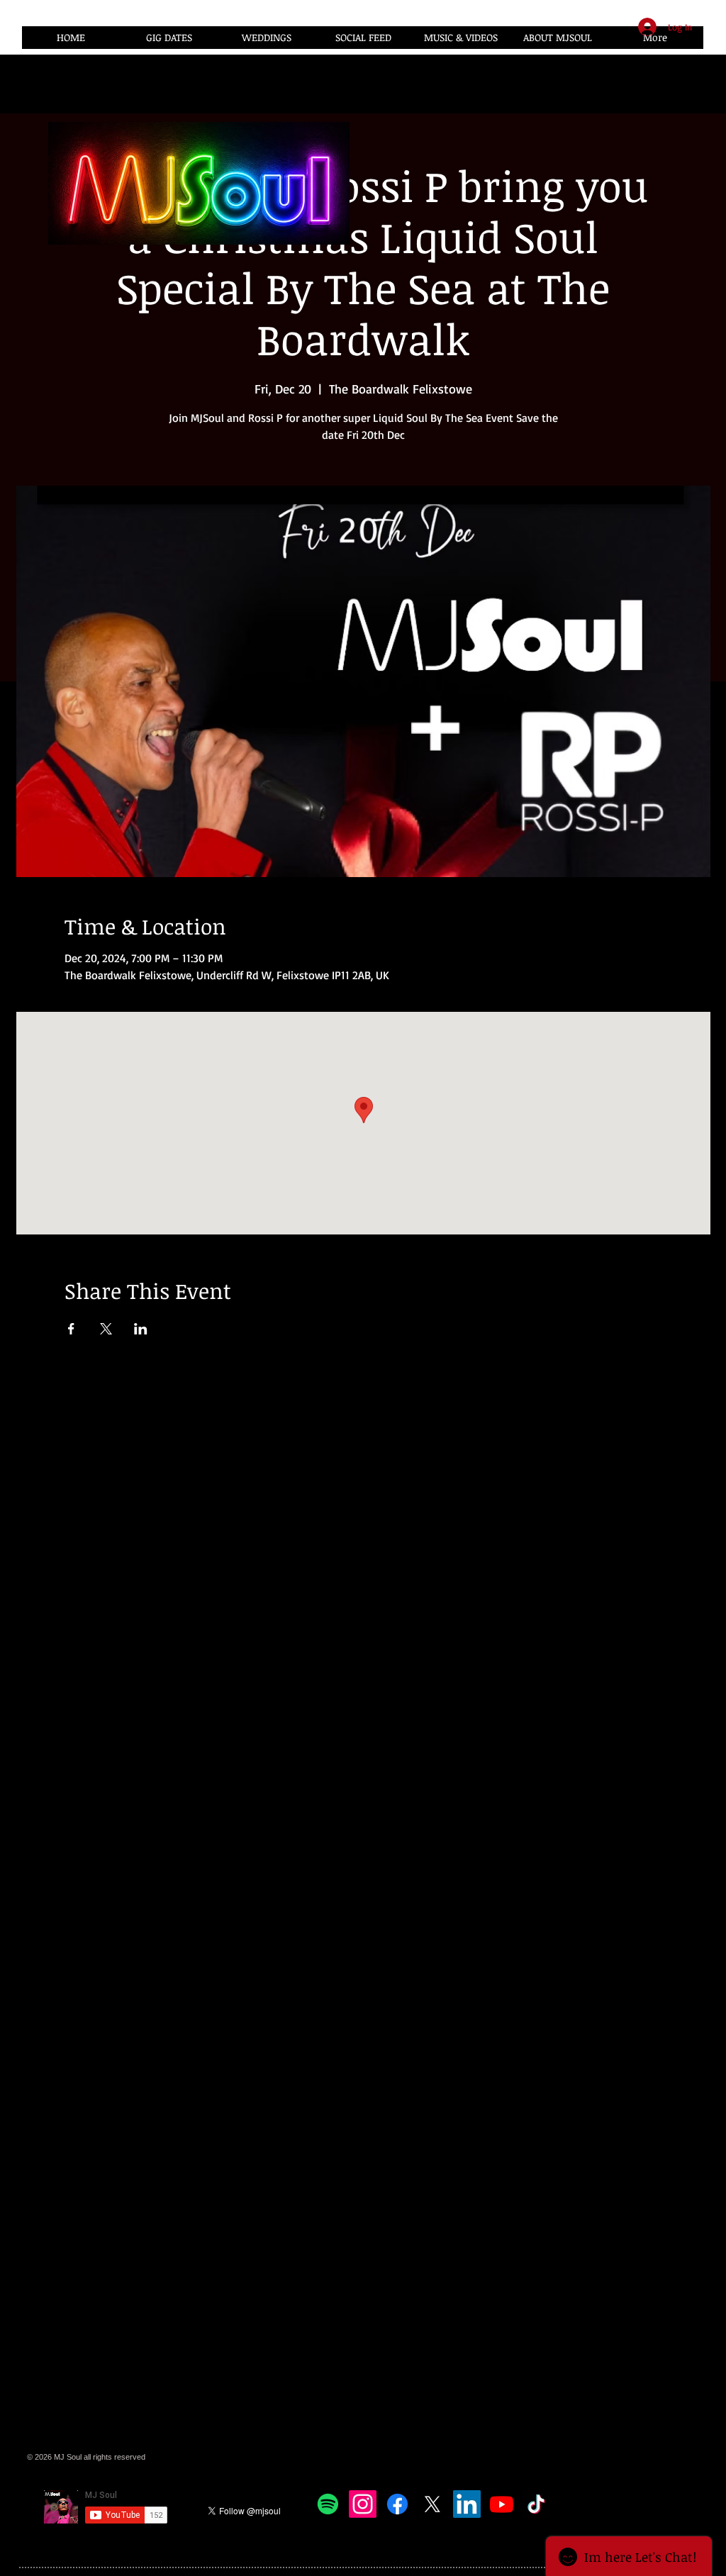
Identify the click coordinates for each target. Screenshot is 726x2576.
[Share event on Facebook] (71, 1329)
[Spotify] (328, 2504)
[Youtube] (502, 2504)
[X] (432, 2504)
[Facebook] (397, 2504)
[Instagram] (363, 2504)
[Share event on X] (106, 1329)
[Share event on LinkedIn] (141, 1329)
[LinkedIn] (467, 2504)
